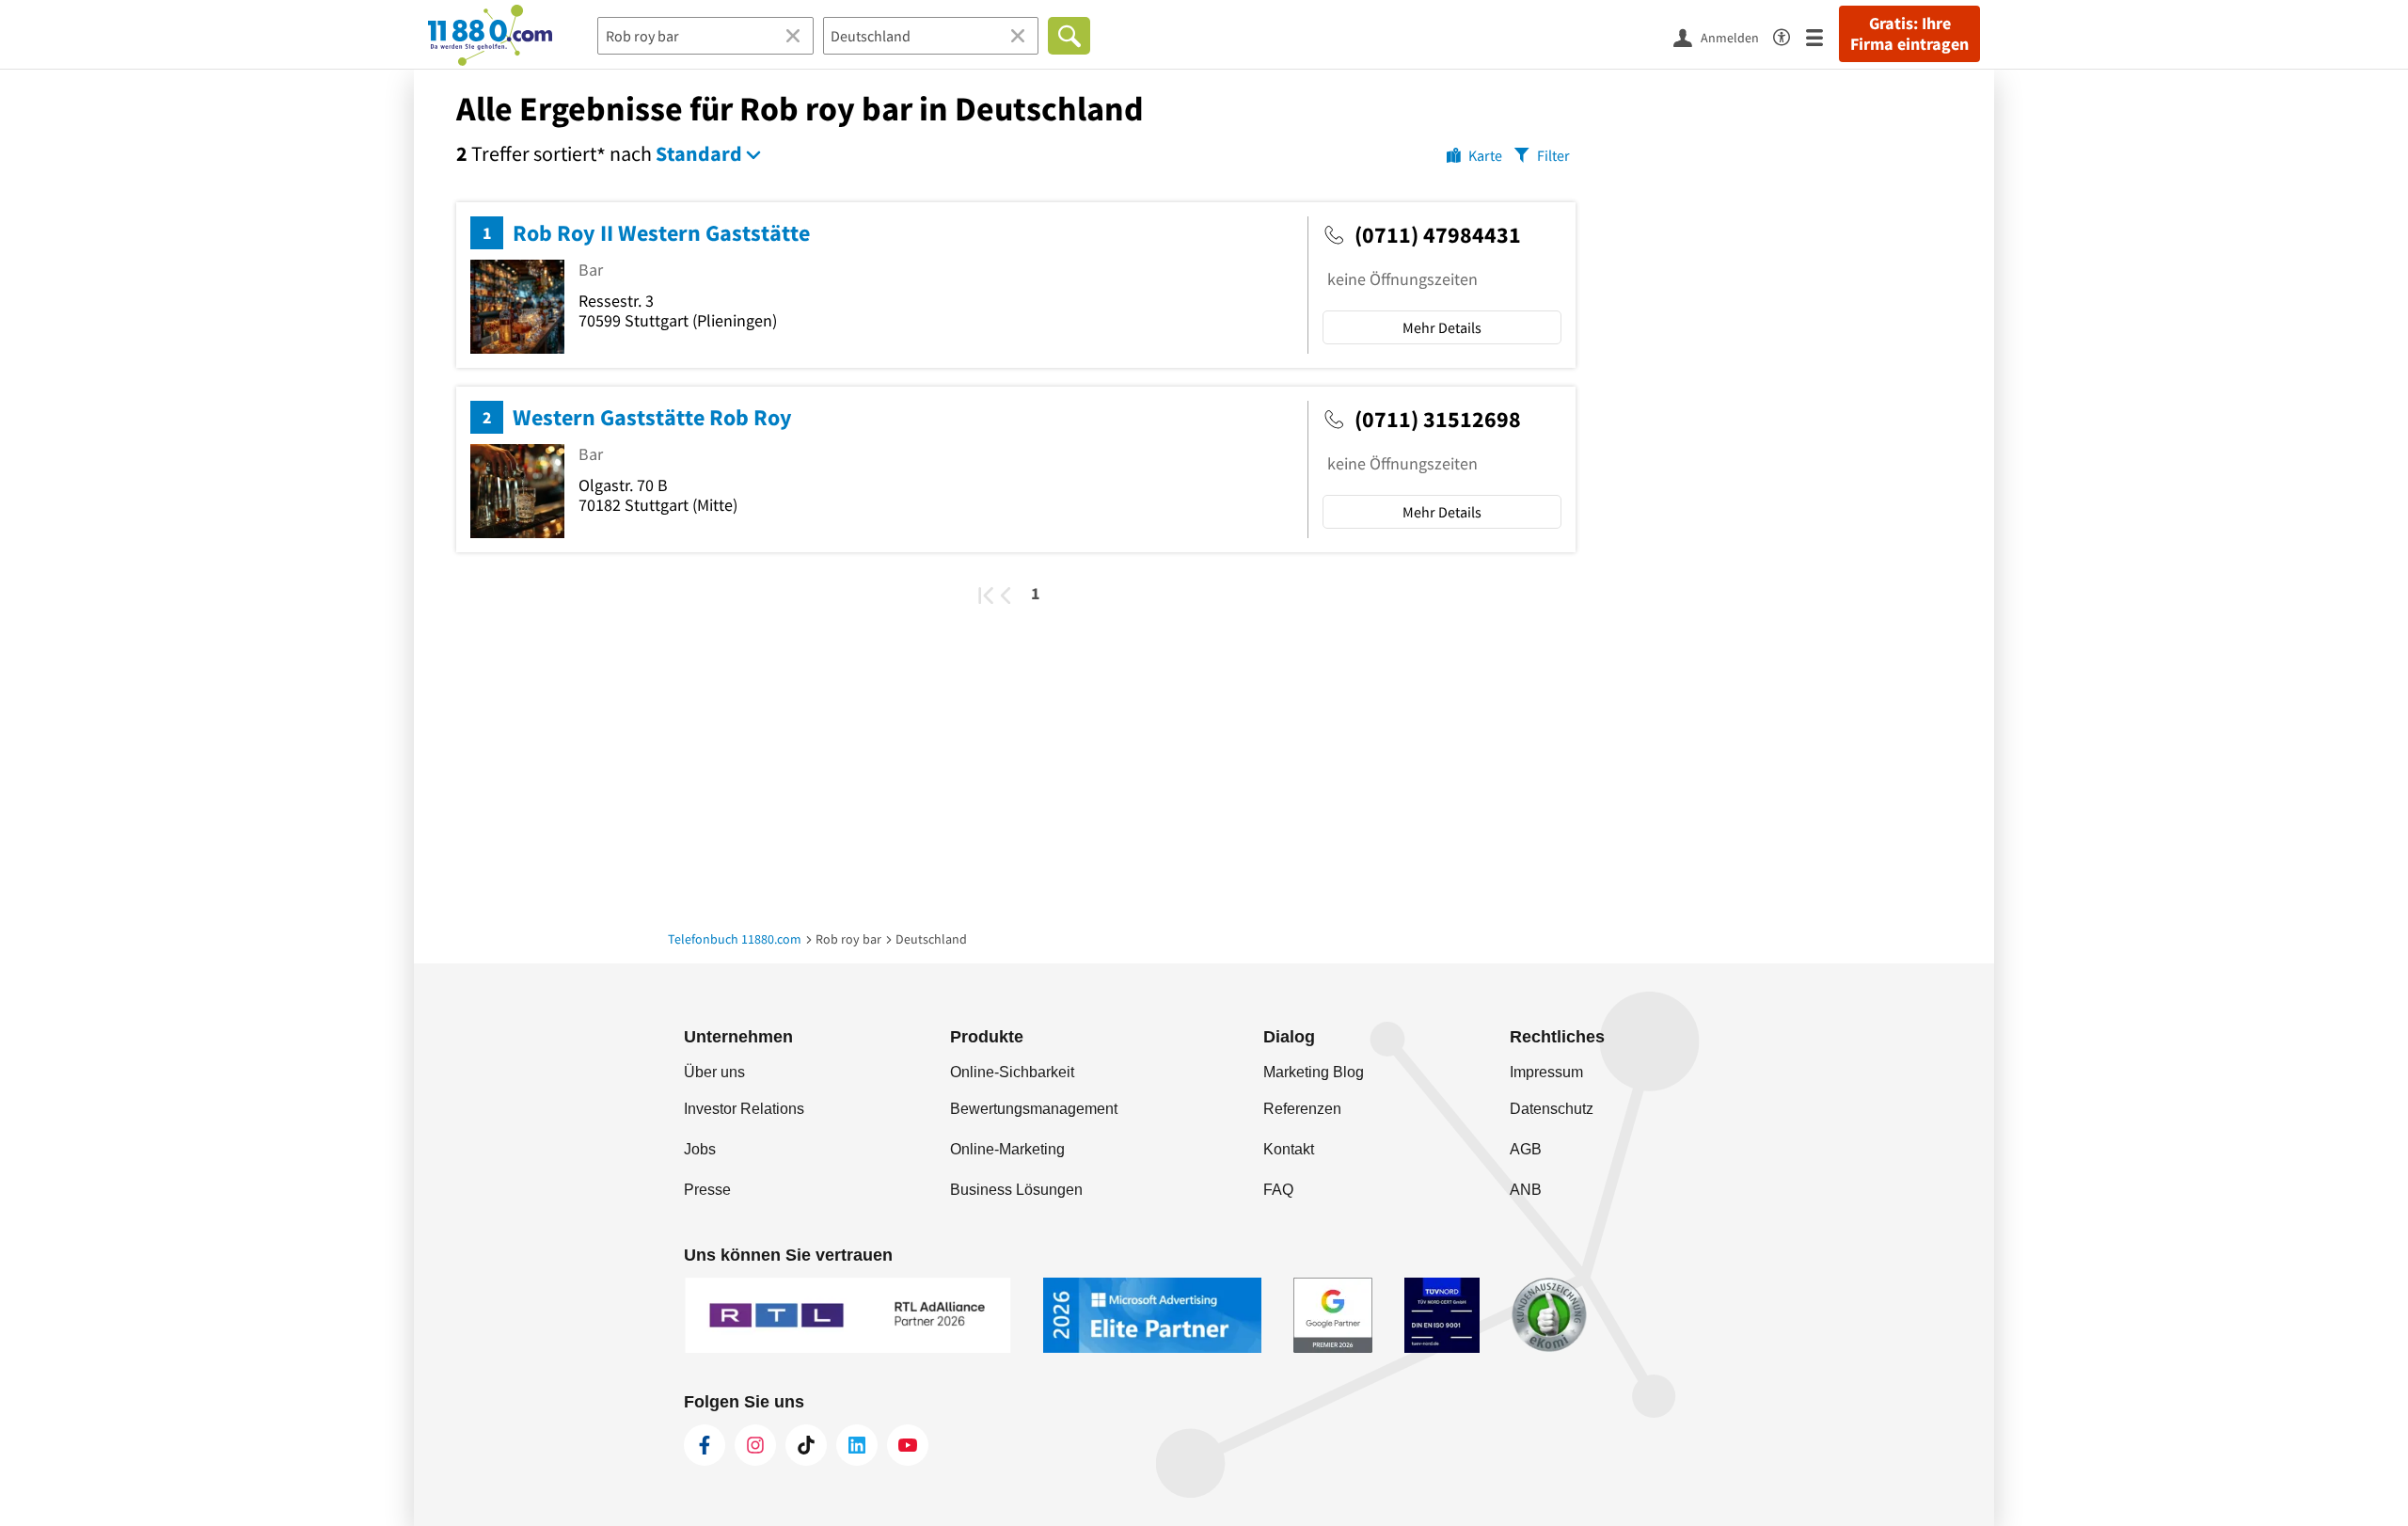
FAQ (1278, 1190)
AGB (1526, 1149)
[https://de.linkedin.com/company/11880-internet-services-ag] (857, 1445)
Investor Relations (744, 1109)
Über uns (714, 1072)
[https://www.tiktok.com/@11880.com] (806, 1445)
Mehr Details (1442, 327)
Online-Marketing (1007, 1149)
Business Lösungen (1016, 1190)
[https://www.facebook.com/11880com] (705, 1445)
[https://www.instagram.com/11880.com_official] (755, 1445)
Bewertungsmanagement (1034, 1109)
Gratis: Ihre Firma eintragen (1909, 34)
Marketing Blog (1314, 1072)
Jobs (700, 1149)
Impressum (1546, 1072)
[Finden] (1069, 36)
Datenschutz (1552, 1109)
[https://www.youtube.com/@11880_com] (908, 1445)
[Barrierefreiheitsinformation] (1790, 34)
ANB (1526, 1190)
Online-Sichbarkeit (1012, 1072)
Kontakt (1289, 1149)
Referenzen (1302, 1109)
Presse (707, 1190)
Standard (699, 153)
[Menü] (1822, 36)
